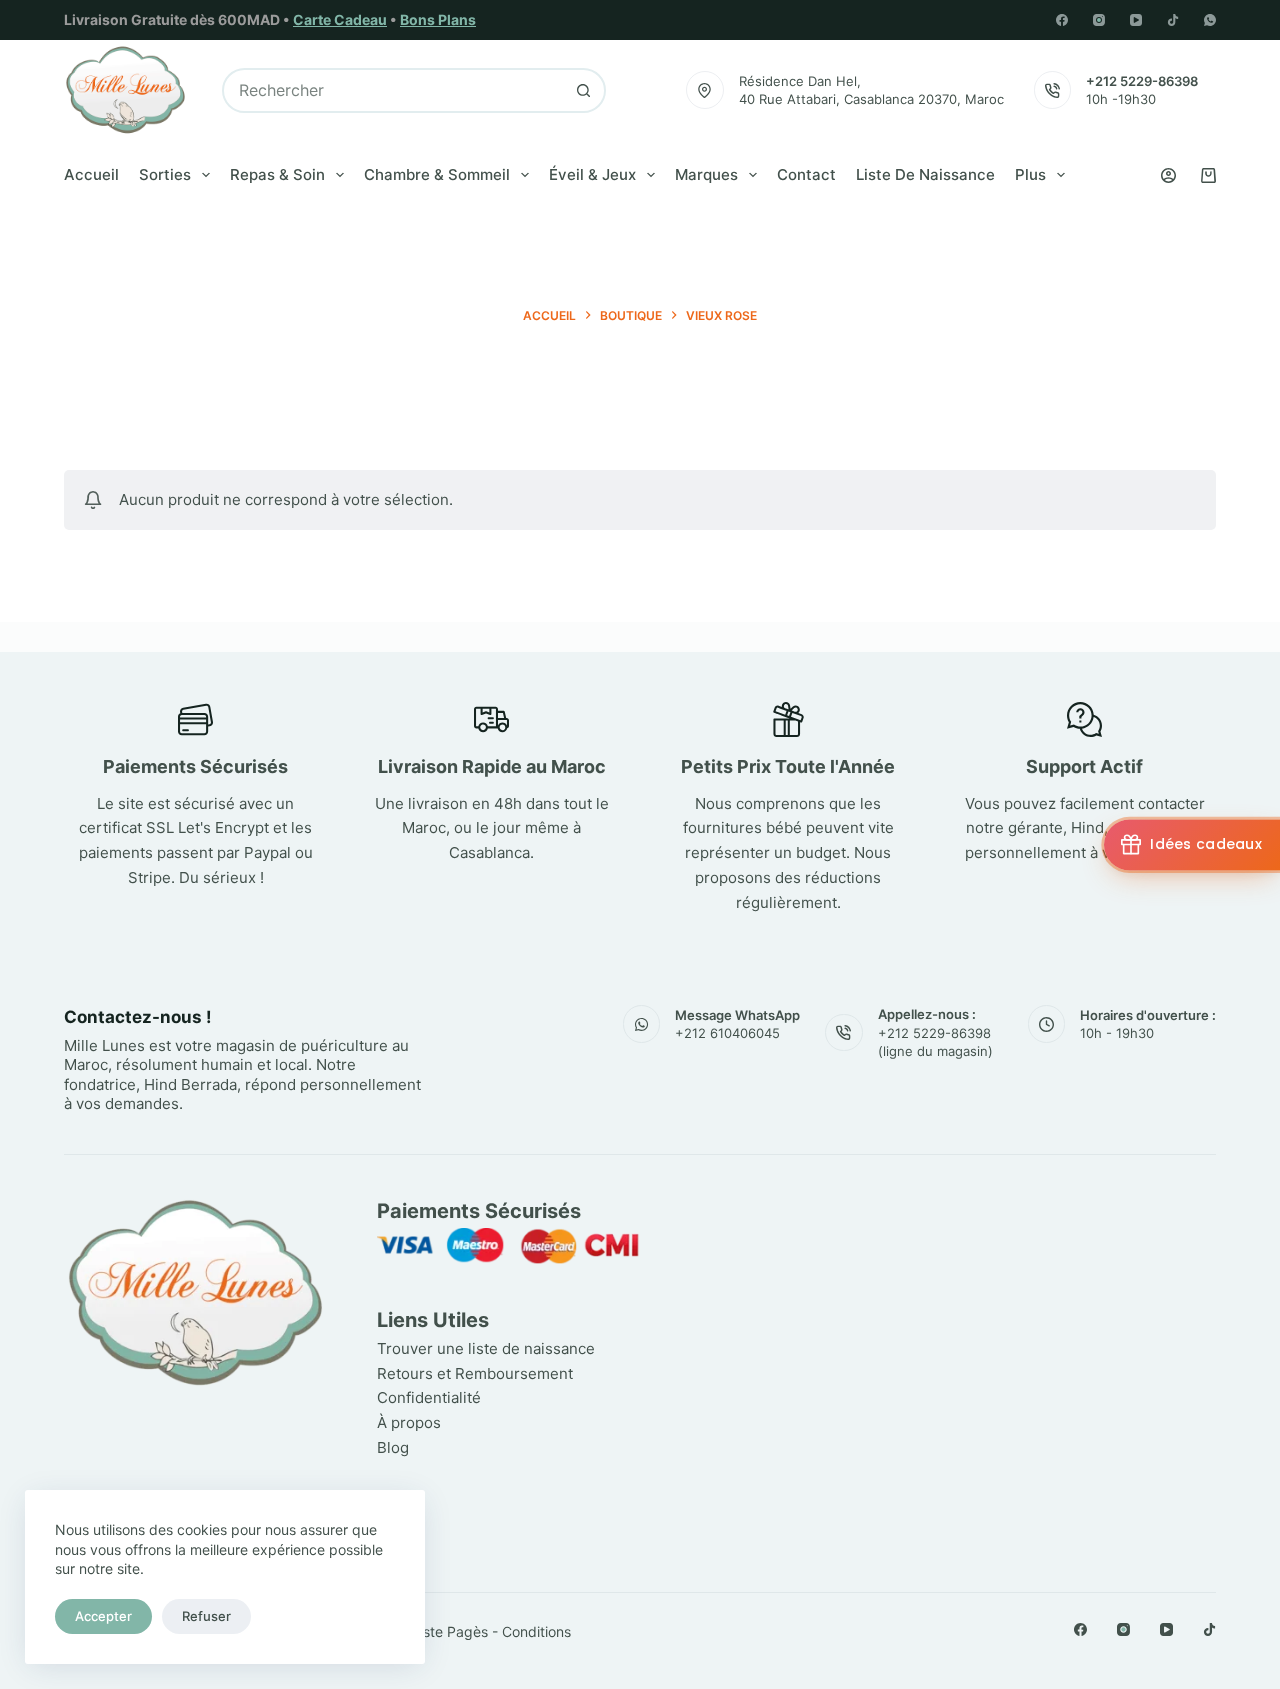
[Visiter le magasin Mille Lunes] (953, 1206)
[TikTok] (1173, 20)
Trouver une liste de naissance (486, 1348)
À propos (409, 1422)
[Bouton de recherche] (583, 90)
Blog (393, 1447)
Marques (706, 174)
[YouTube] (1136, 20)
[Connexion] (1168, 175)
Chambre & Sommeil (437, 174)
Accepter (103, 1616)
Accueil (91, 174)
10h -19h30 (1121, 99)
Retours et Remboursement (475, 1373)
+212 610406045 (727, 1033)
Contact (806, 174)
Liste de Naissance (925, 174)
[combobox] (393, 90)
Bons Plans (438, 19)
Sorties (165, 174)
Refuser (206, 1616)
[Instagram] (1099, 20)
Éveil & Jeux (592, 174)
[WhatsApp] (1210, 20)
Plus (1030, 174)
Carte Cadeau (340, 19)
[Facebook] (1062, 20)
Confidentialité (429, 1397)
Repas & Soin (277, 174)
